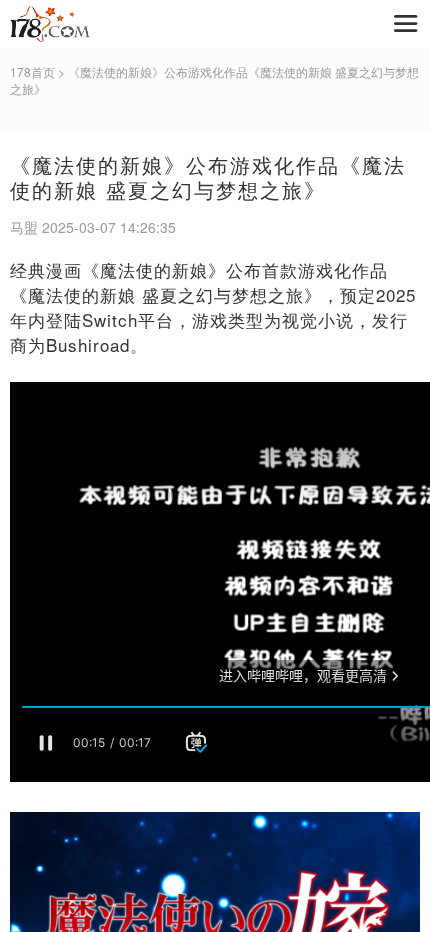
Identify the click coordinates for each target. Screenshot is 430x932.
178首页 (32, 71)
